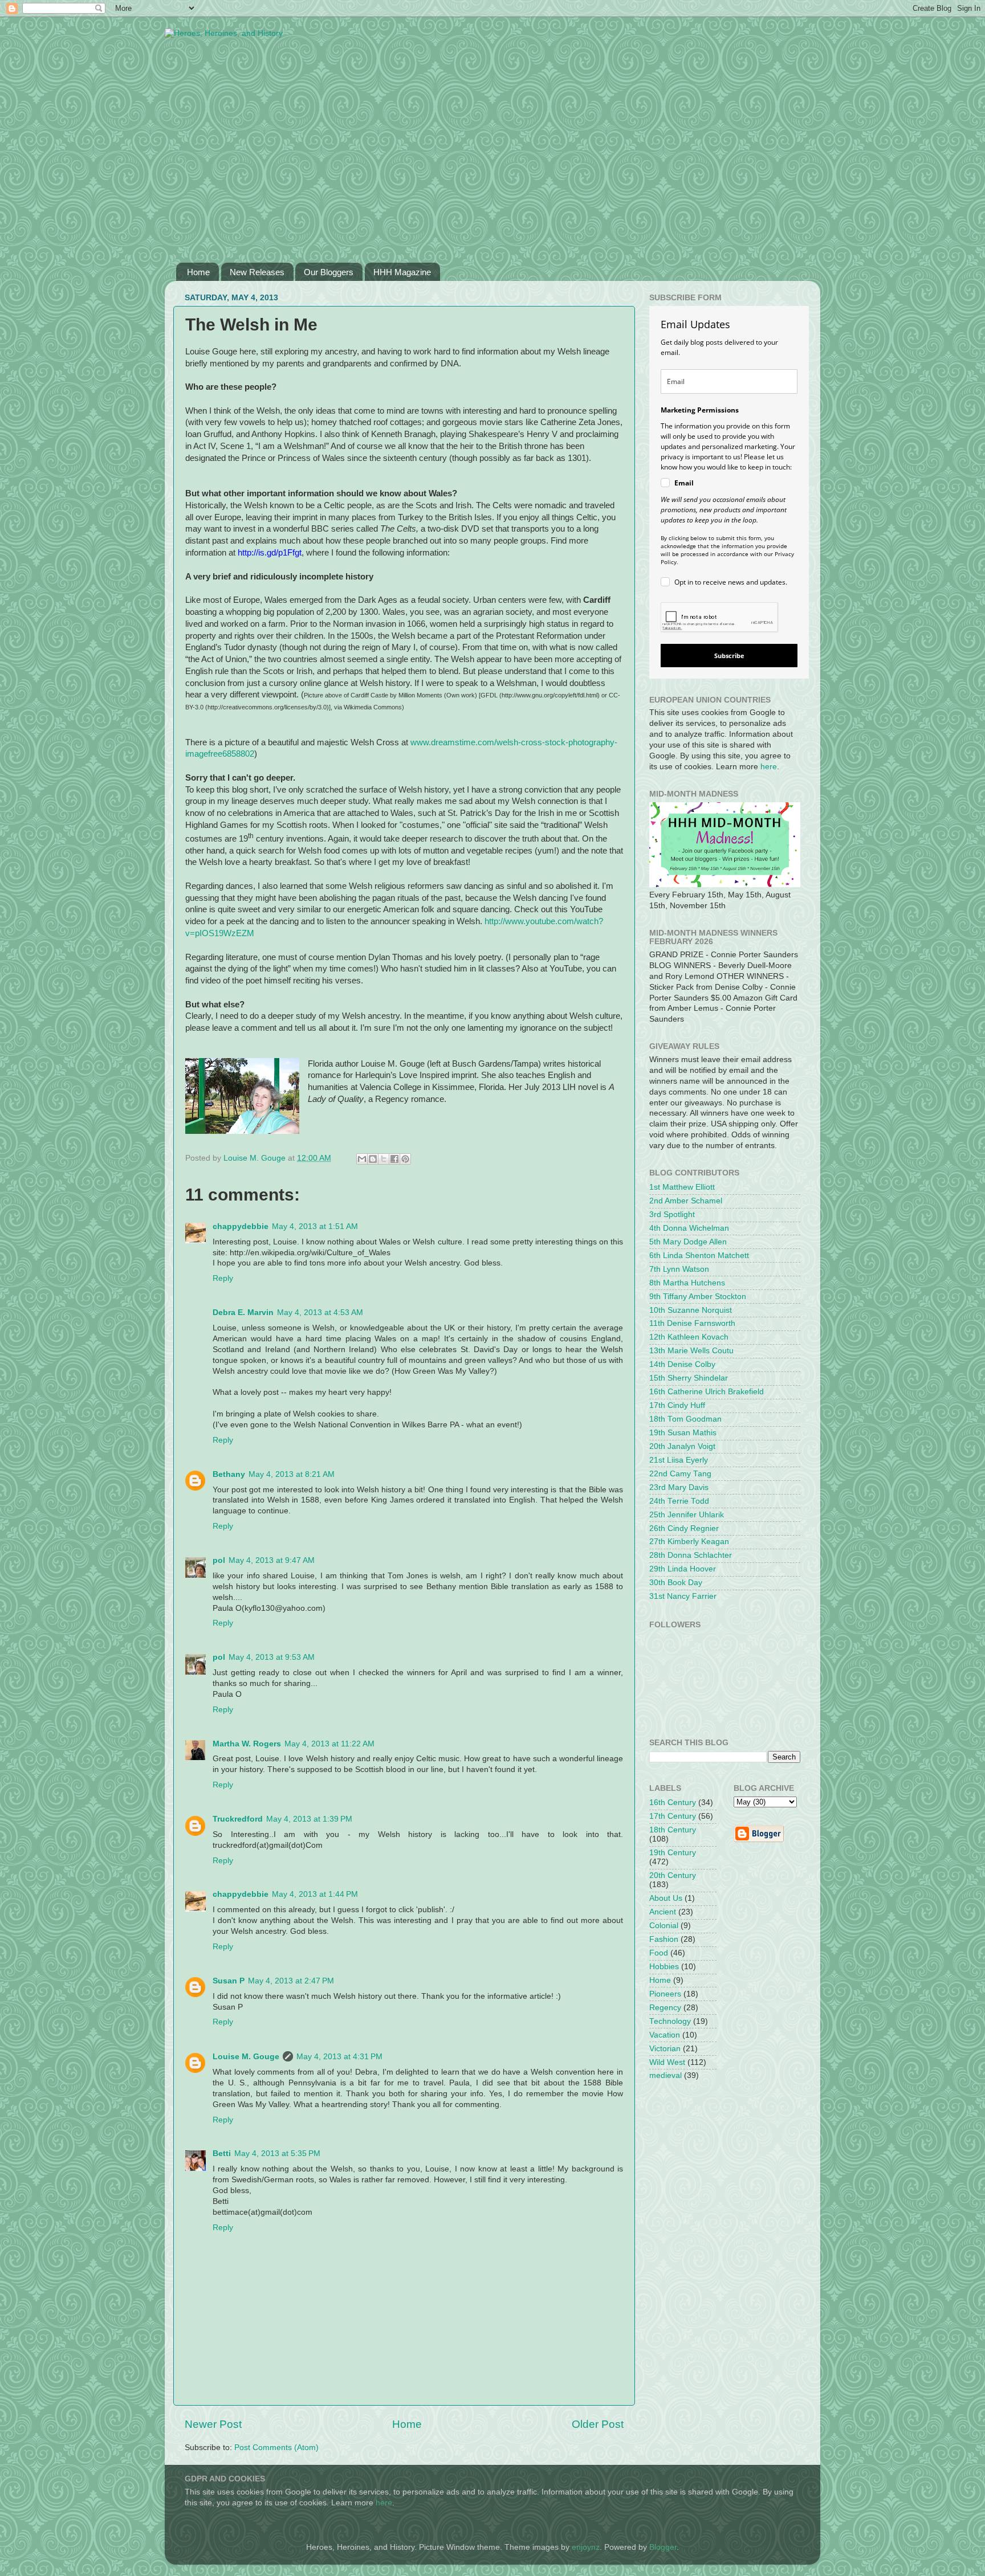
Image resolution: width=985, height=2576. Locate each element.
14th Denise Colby (682, 1364)
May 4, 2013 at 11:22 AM (329, 1744)
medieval (666, 2075)
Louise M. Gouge (246, 2057)
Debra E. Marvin (243, 1313)
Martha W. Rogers (247, 1744)
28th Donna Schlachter (691, 1555)
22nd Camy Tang (680, 1474)
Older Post (598, 2424)
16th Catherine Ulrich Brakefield (707, 1392)
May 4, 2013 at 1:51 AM (315, 1226)
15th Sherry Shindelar (689, 1378)
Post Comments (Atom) (276, 2448)
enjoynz (586, 2547)
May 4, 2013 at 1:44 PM (315, 1894)
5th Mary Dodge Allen (688, 1242)
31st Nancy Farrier (683, 1596)
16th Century (673, 1803)
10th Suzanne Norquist (691, 1310)
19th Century (673, 1853)
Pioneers (665, 1994)
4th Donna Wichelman (689, 1228)
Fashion (664, 1939)
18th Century (673, 1830)
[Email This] (362, 1159)
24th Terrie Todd (679, 1501)
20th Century (673, 1875)
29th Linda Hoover (683, 1569)
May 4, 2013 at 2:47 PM (291, 1981)
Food (659, 1953)
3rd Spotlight (672, 1214)
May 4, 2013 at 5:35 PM (277, 2154)
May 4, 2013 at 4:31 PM (339, 2057)
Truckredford (238, 1819)
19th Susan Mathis (683, 1433)
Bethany (229, 1474)
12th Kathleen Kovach (689, 1337)
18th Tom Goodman (685, 1419)
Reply (223, 1278)
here (769, 767)
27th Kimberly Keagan (689, 1542)
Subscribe (729, 656)
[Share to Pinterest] (405, 1159)
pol (219, 1560)
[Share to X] (384, 1159)
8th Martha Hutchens (687, 1283)
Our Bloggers (329, 272)
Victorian (665, 2049)
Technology (670, 2021)
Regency (665, 2008)
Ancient (663, 1912)
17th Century (673, 1816)
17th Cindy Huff (677, 1405)
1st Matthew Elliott (682, 1187)
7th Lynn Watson (679, 1269)
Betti (222, 2154)
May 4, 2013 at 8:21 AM (292, 1474)
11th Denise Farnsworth (692, 1323)
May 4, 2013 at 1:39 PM (309, 1819)
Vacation (665, 2035)
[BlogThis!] (373, 1159)
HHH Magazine (402, 272)
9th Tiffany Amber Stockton (698, 1297)
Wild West (667, 2062)
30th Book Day (676, 1583)
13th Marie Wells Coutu (691, 1351)
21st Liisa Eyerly (679, 1460)
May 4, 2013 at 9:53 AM (272, 1657)
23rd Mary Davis (679, 1487)
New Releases (257, 272)
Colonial (664, 1926)
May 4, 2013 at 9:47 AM (272, 1560)
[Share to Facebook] (394, 1159)
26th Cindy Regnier (684, 1528)
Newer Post (213, 2424)
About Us (666, 1898)
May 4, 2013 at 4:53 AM (320, 1313)
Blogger (663, 2547)
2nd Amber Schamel (686, 1201)
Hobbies (664, 1967)
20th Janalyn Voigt (682, 1446)
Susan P (229, 1981)
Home (198, 272)
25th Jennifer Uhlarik (687, 1515)
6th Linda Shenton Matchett (699, 1256)
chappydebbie (241, 1226)
